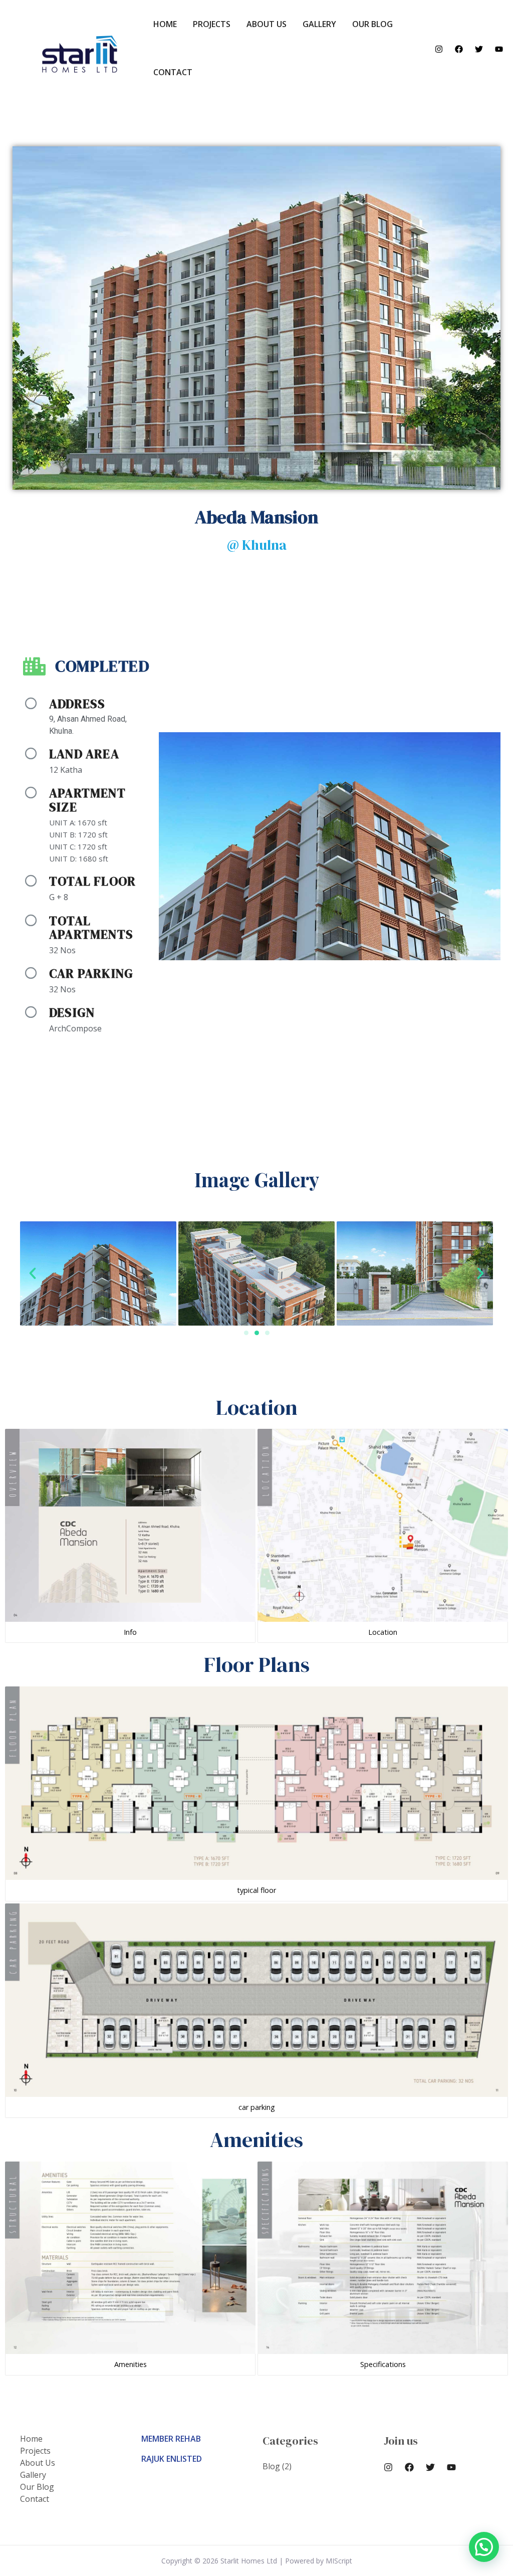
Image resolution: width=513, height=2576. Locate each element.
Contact (173, 72)
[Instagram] (439, 49)
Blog (271, 2466)
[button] (246, 1333)
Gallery (319, 24)
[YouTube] (499, 49)
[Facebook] (459, 49)
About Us (267, 24)
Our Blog (372, 24)
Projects (212, 24)
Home (165, 24)
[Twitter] (479, 49)
